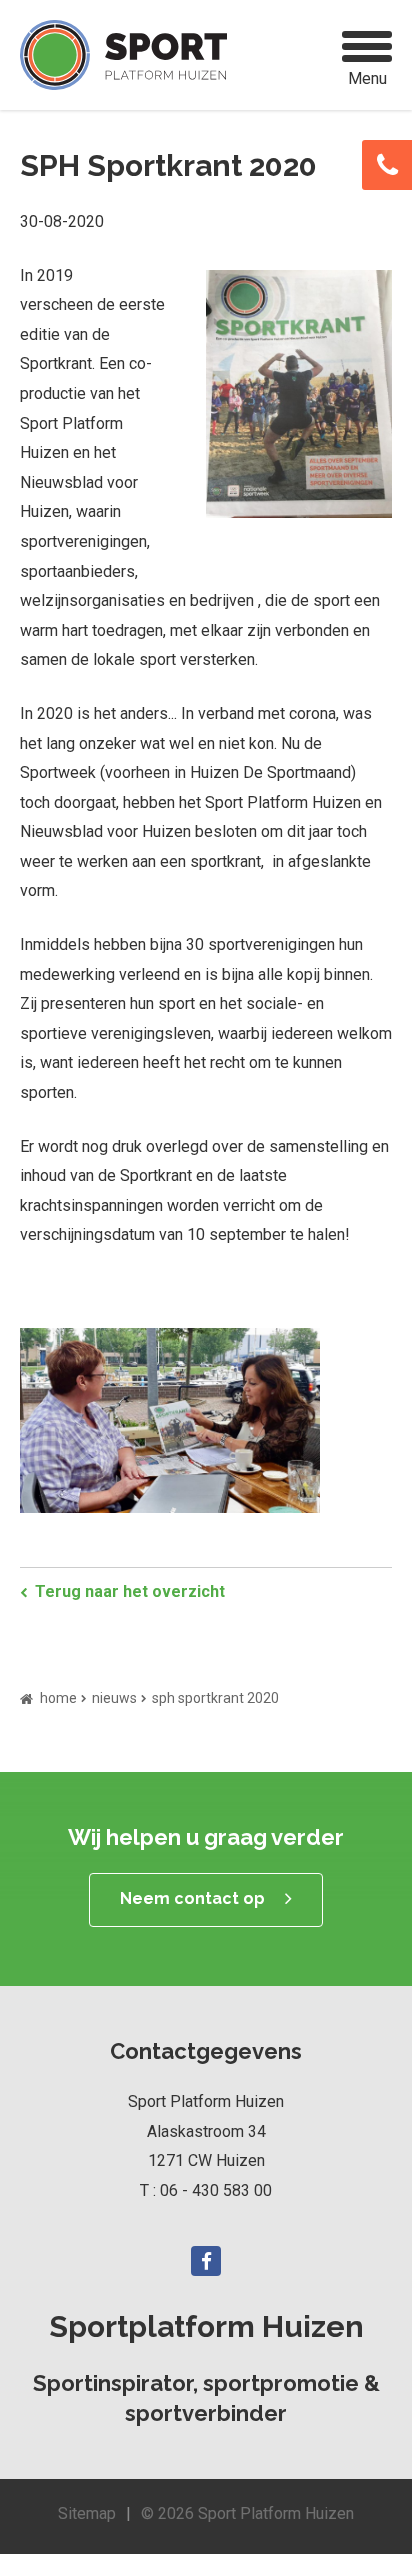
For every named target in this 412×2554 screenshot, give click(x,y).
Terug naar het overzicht (130, 1591)
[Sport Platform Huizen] (123, 55)
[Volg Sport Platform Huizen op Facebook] (206, 2261)
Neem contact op (192, 1898)
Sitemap (87, 2513)
